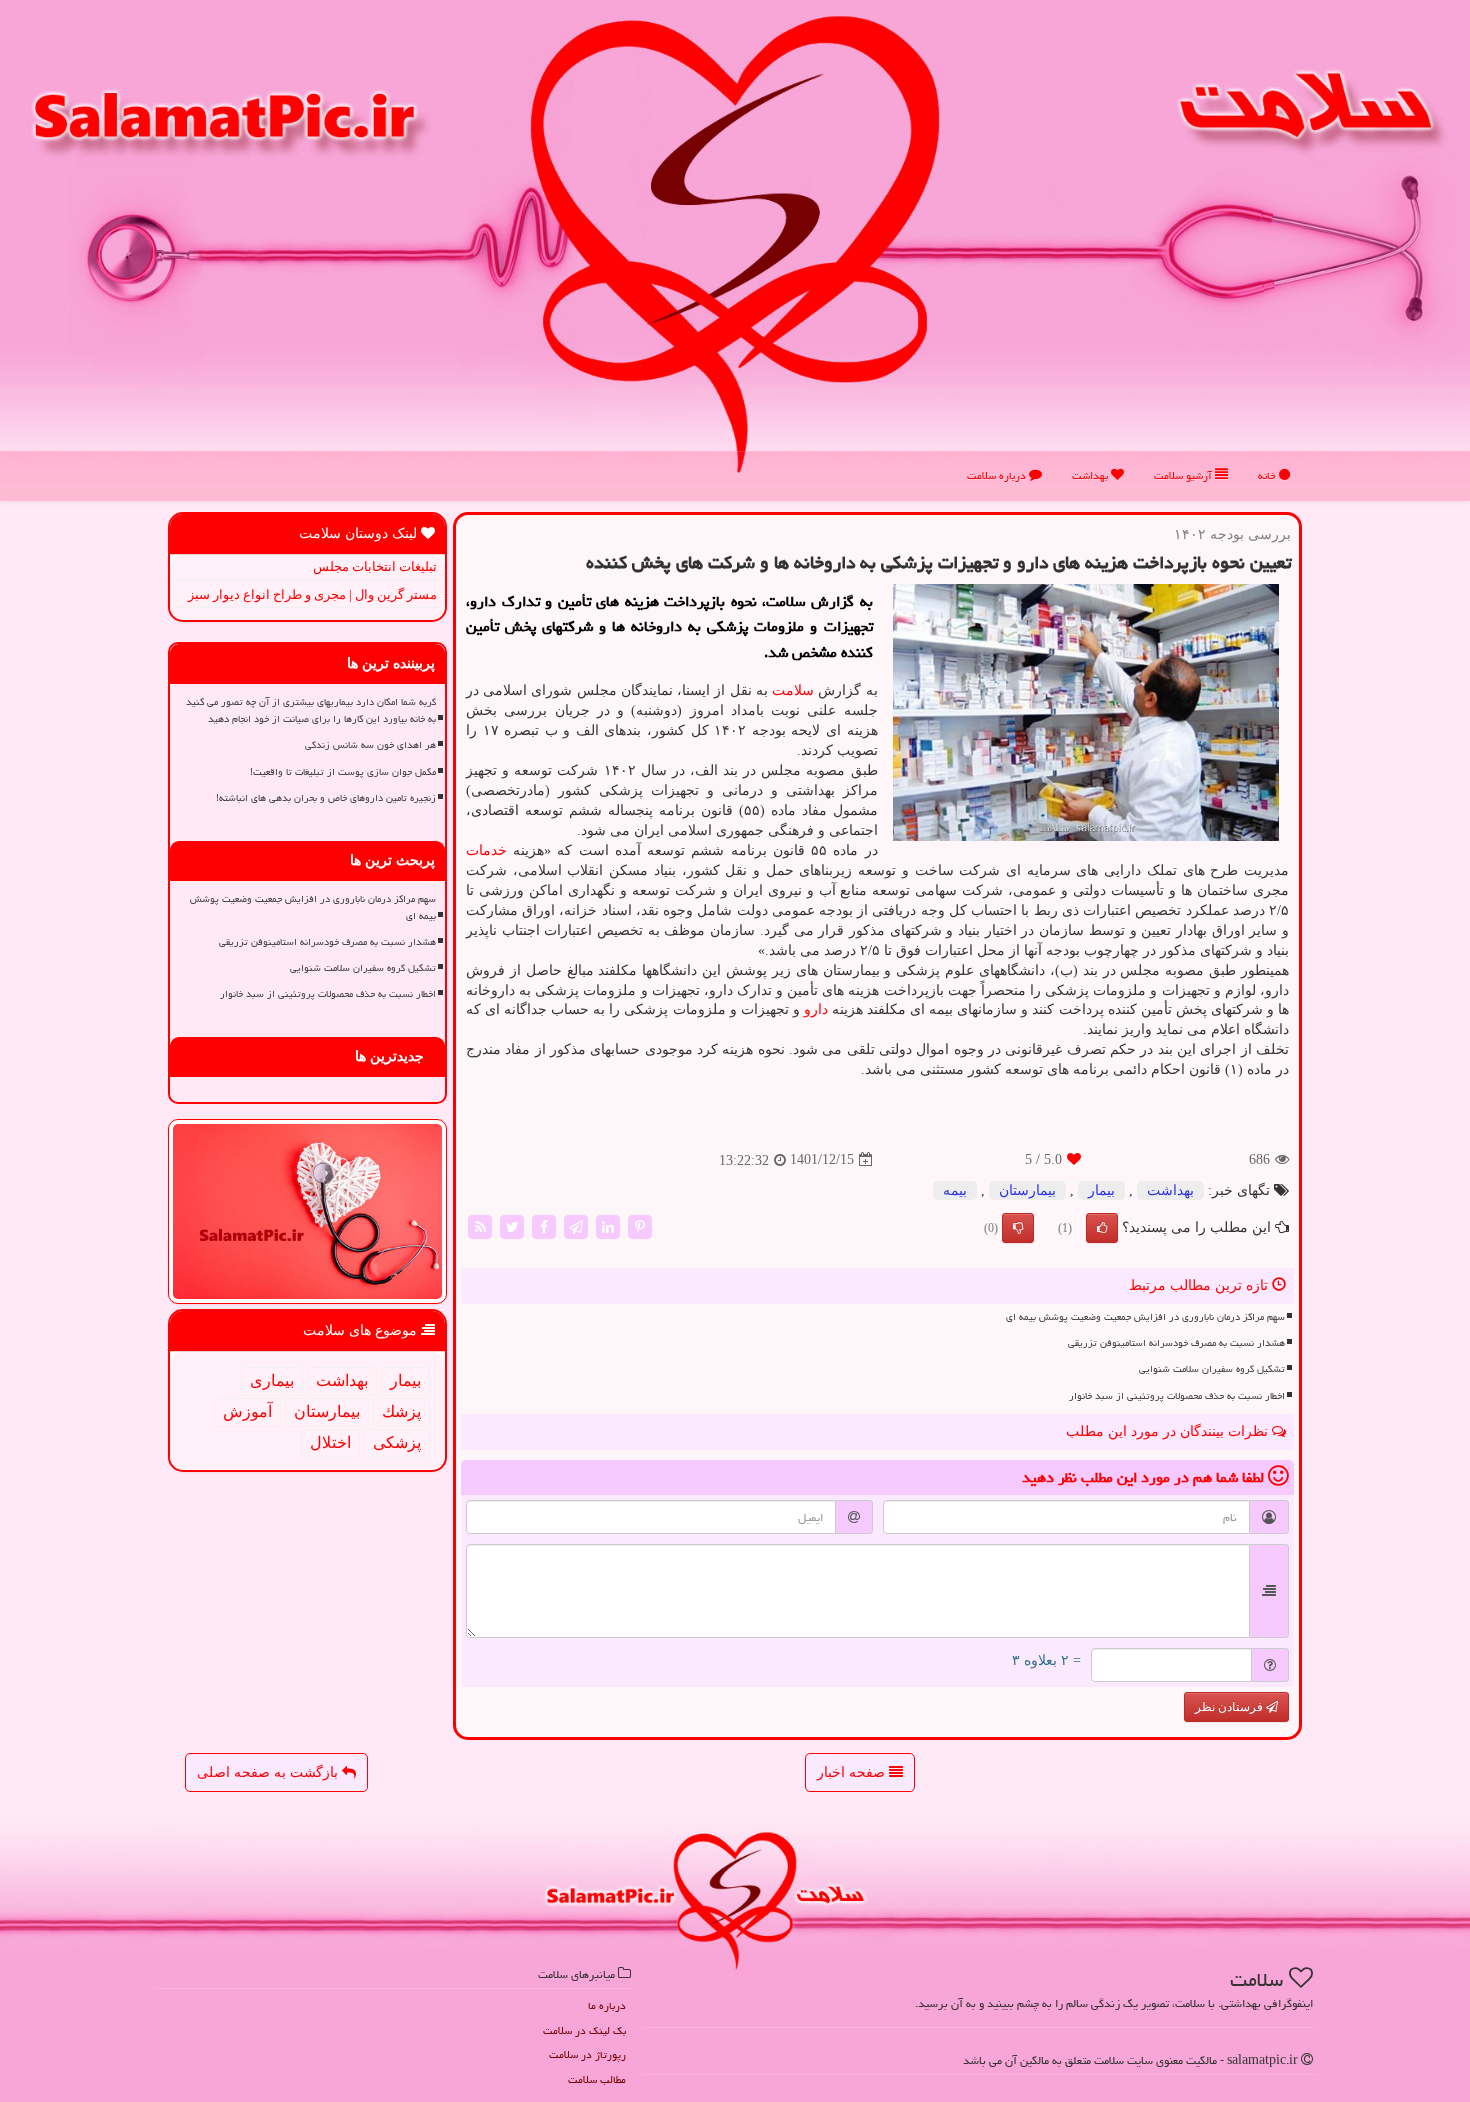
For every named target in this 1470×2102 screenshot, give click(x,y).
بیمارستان (1027, 1190)
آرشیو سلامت (1184, 475)
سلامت (793, 690)
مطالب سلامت (597, 2079)
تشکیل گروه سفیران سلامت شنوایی (1212, 1369)
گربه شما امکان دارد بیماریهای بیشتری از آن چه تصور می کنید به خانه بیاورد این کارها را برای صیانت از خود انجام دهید (311, 710)
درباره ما (607, 2005)
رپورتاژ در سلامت (587, 2054)
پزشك (401, 1411)
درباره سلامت (998, 475)
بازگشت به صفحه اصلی (269, 1772)
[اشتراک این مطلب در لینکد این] (608, 1225)
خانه (1268, 475)
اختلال (330, 1442)
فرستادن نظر (1230, 1707)
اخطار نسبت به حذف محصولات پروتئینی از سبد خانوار (1177, 1396)
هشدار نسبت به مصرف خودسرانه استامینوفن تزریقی (1176, 1343)
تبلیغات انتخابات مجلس (375, 566)
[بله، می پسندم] (1102, 1228)
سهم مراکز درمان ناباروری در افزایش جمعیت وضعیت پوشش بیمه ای (1145, 1317)
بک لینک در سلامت (584, 2030)
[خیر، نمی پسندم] (1018, 1228)
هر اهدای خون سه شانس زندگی (370, 745)
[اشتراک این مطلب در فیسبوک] (544, 1225)
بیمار (1101, 1190)
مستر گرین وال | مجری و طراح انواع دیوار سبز (312, 594)
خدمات (486, 850)
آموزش (247, 1411)
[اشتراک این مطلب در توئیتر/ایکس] (512, 1225)
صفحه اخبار (853, 1772)
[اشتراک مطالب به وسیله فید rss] (480, 1225)
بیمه (955, 1190)
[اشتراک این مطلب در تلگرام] (576, 1225)
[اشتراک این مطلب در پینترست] (640, 1225)
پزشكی (397, 1442)
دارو (816, 1009)
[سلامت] (735, 243)
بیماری (272, 1380)
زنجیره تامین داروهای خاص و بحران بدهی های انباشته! (326, 798)
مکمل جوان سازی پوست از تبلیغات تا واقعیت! (343, 772)
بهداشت (1091, 475)
